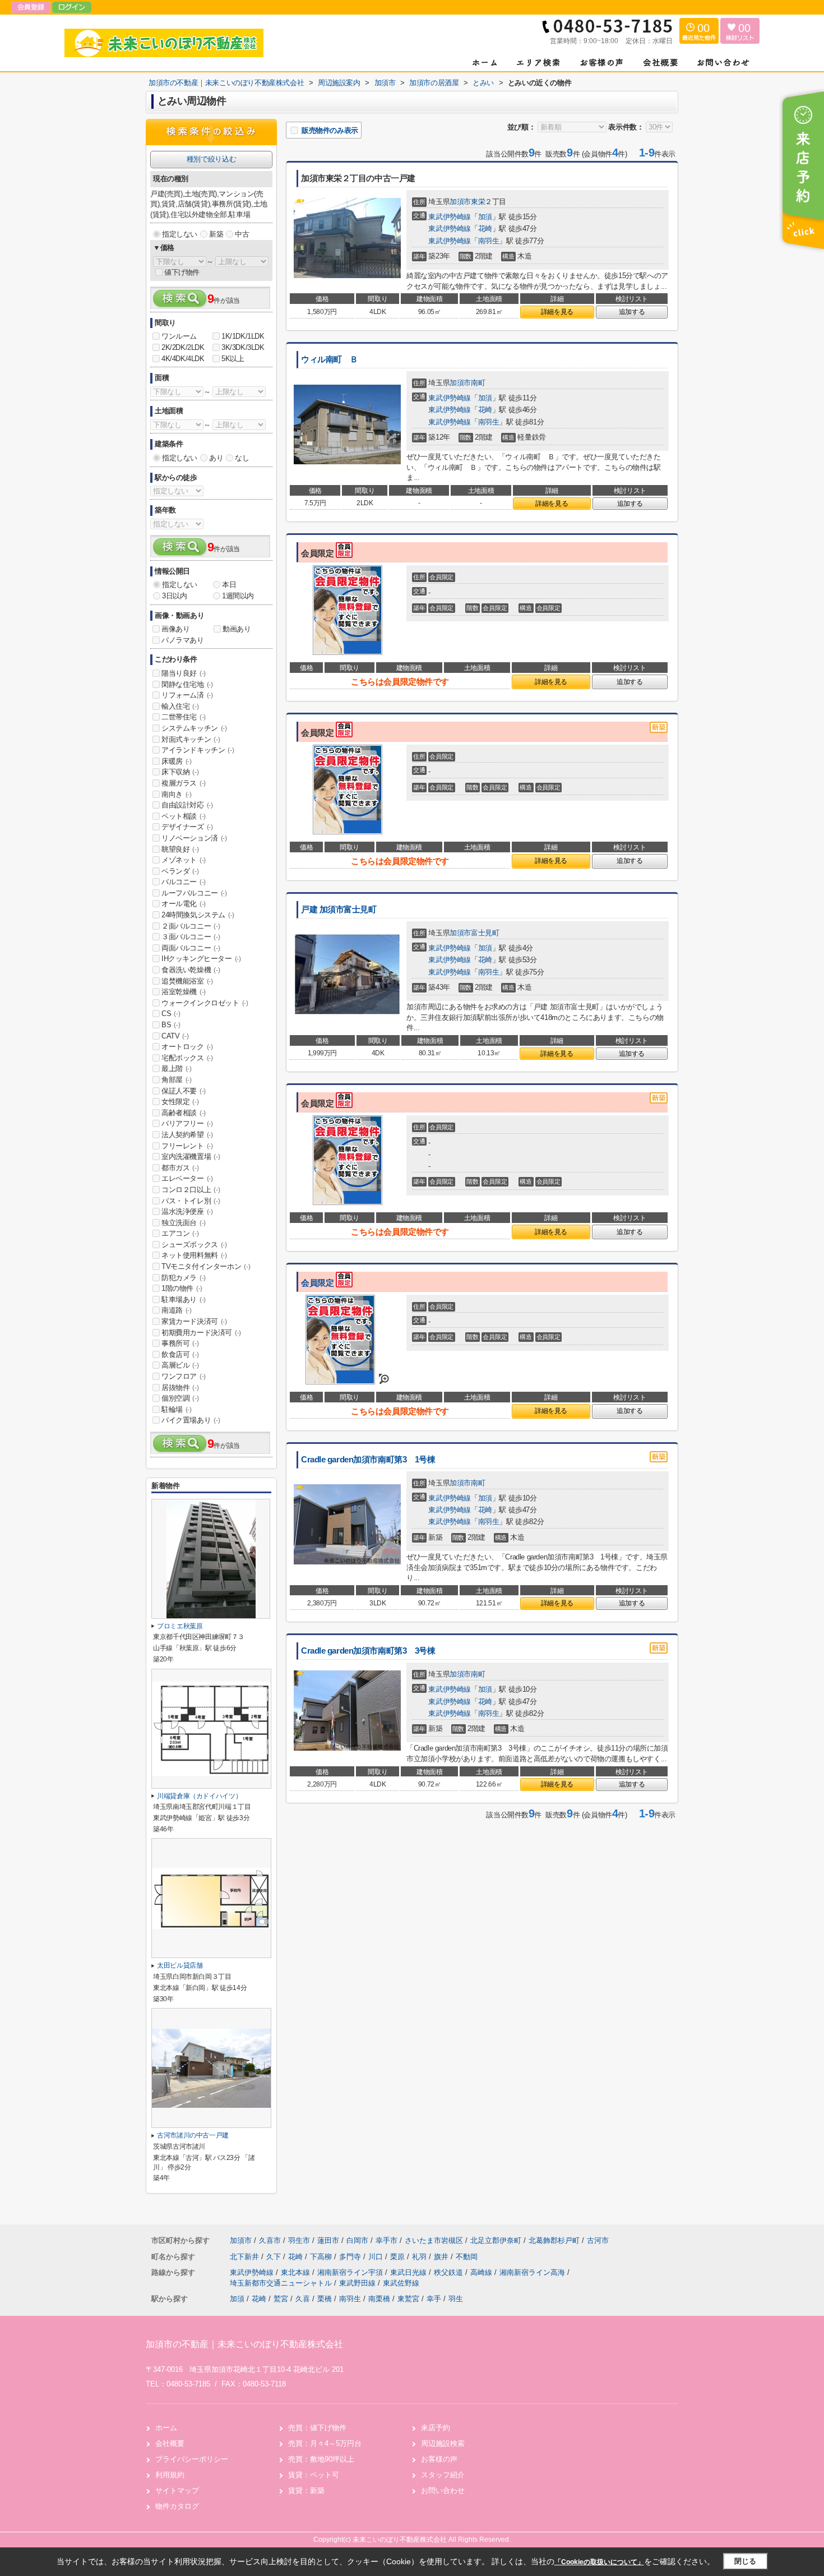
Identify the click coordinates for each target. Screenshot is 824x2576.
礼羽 (420, 2257)
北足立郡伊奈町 (496, 2240)
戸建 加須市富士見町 (339, 910)
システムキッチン (194, 728)
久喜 (303, 2299)
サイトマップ (177, 2490)
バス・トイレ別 (191, 1201)
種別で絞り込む (211, 159)
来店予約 (436, 2428)
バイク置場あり (191, 1420)
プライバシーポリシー (192, 2459)
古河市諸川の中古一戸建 (193, 2135)
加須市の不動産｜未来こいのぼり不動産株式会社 (244, 2344)
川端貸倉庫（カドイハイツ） (199, 1796)
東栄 (478, 202)
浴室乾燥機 (184, 992)
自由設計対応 (187, 805)
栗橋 (325, 2299)
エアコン (180, 1233)
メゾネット (184, 860)
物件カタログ (177, 2506)
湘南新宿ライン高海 (533, 2272)
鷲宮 (281, 2299)
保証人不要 (184, 1091)
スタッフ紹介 (443, 2475)
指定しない (180, 234)
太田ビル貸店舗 (183, 1965)
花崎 (485, 228)
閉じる (745, 2561)
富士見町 (485, 933)
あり (216, 458)
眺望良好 (180, 849)
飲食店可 (180, 1354)
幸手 (434, 2299)
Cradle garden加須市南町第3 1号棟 (368, 1460)
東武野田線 (358, 2283)
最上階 (177, 1068)
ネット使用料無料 (194, 1255)
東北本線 (297, 2272)
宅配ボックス (187, 1058)
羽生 (456, 2299)
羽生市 (299, 2240)
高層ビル (180, 1365)
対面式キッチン (191, 739)
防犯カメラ (184, 1278)
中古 (242, 234)
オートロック (187, 1047)
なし (242, 458)
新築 (216, 234)
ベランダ (180, 871)
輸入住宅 (180, 706)
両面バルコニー (191, 948)
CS (171, 1014)
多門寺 (351, 2257)
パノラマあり (183, 640)
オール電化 (184, 904)
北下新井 (246, 2257)
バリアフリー (187, 1123)
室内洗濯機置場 (191, 1157)
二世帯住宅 (184, 717)
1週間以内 (238, 596)
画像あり (175, 629)
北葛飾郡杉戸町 (554, 2240)
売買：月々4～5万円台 (325, 2443)
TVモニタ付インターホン (206, 1266)
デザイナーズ (187, 827)
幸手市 (386, 2240)
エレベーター (187, 1178)
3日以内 (174, 596)
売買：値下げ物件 (317, 2428)
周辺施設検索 (443, 2443)
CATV (175, 1036)
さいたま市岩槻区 (434, 2240)
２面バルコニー (191, 926)
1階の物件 (182, 1288)
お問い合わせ (443, 2490)
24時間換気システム (198, 915)
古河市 (598, 2240)
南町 (478, 383)
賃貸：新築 (306, 2490)
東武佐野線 (401, 2283)
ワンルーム (179, 336)
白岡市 (357, 2240)
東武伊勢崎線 (450, 217)
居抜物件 (180, 1388)
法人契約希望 (187, 1135)
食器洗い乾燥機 (191, 970)
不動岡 (467, 2257)
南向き (177, 794)
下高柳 (322, 2257)
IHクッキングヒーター (201, 959)
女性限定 (180, 1102)
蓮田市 (328, 2240)
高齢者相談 (184, 1113)
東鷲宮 (408, 2299)
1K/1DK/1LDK (243, 336)
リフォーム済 (187, 695)
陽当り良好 (184, 673)
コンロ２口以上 (191, 1190)
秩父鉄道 (450, 2272)
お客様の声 (439, 2459)
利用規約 (170, 2475)
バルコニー (184, 882)
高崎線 (482, 2272)
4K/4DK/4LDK (183, 359)
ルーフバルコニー (194, 893)
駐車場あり (184, 1299)
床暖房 (177, 761)
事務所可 (180, 1343)
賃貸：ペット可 (314, 2475)
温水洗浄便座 (187, 1211)
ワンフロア (184, 1376)
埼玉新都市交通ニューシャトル (282, 2283)
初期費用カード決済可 (201, 1333)
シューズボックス (194, 1245)
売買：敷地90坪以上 (321, 2459)
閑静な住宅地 (187, 684)
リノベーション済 (194, 838)
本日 (229, 585)
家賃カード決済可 (194, 1321)
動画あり (237, 629)
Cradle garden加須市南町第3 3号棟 (368, 1651)
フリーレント (187, 1146)
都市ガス (180, 1168)
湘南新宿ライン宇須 (351, 2272)
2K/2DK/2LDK (183, 347)
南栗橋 (379, 2299)
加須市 (460, 202)
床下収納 (180, 772)
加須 (485, 217)
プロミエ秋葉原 (180, 1626)
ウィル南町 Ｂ (330, 359)
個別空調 (180, 1398)
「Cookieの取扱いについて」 (599, 2562)
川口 (377, 2257)
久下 (275, 2257)
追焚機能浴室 (187, 981)
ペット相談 (184, 816)
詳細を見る (557, 312)
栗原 (399, 2257)
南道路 (177, 1310)
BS (171, 1025)
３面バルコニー (191, 937)
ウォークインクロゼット (205, 1003)
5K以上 (233, 359)
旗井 (442, 2257)
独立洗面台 (184, 1223)
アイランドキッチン (198, 750)
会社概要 (170, 2443)
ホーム (166, 2428)
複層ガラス (184, 783)
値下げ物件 (182, 272)
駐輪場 (177, 1409)
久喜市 (270, 2240)
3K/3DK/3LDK (243, 347)
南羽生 (489, 241)
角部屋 (177, 1080)
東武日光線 (409, 2272)
